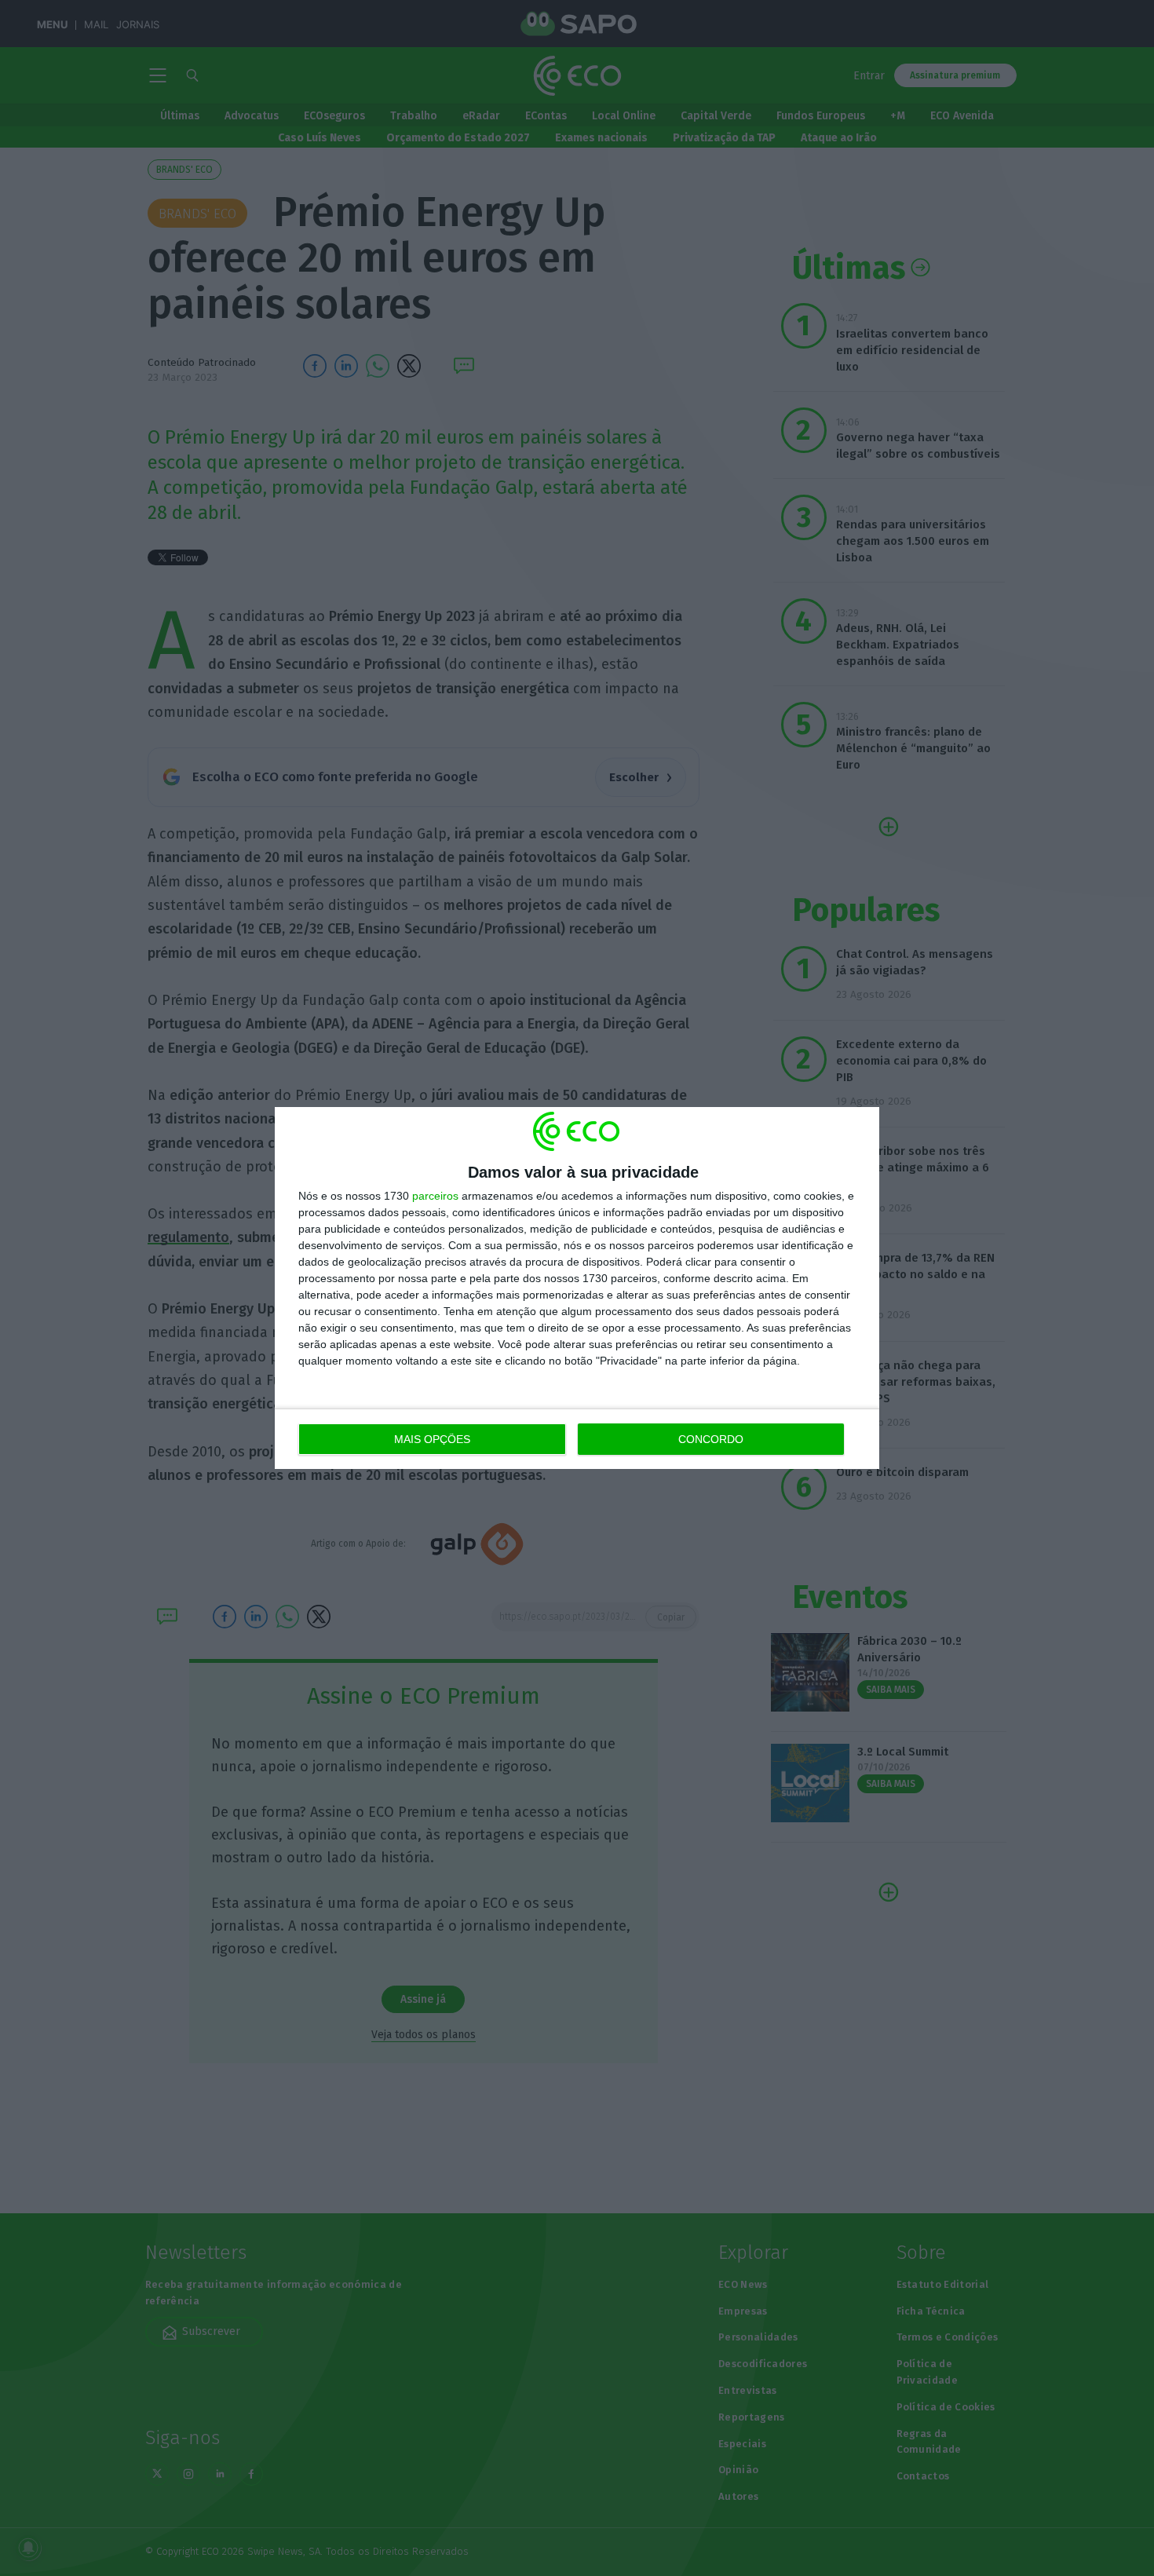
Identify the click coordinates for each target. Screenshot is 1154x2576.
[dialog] (577, 1288)
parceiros (435, 1196)
